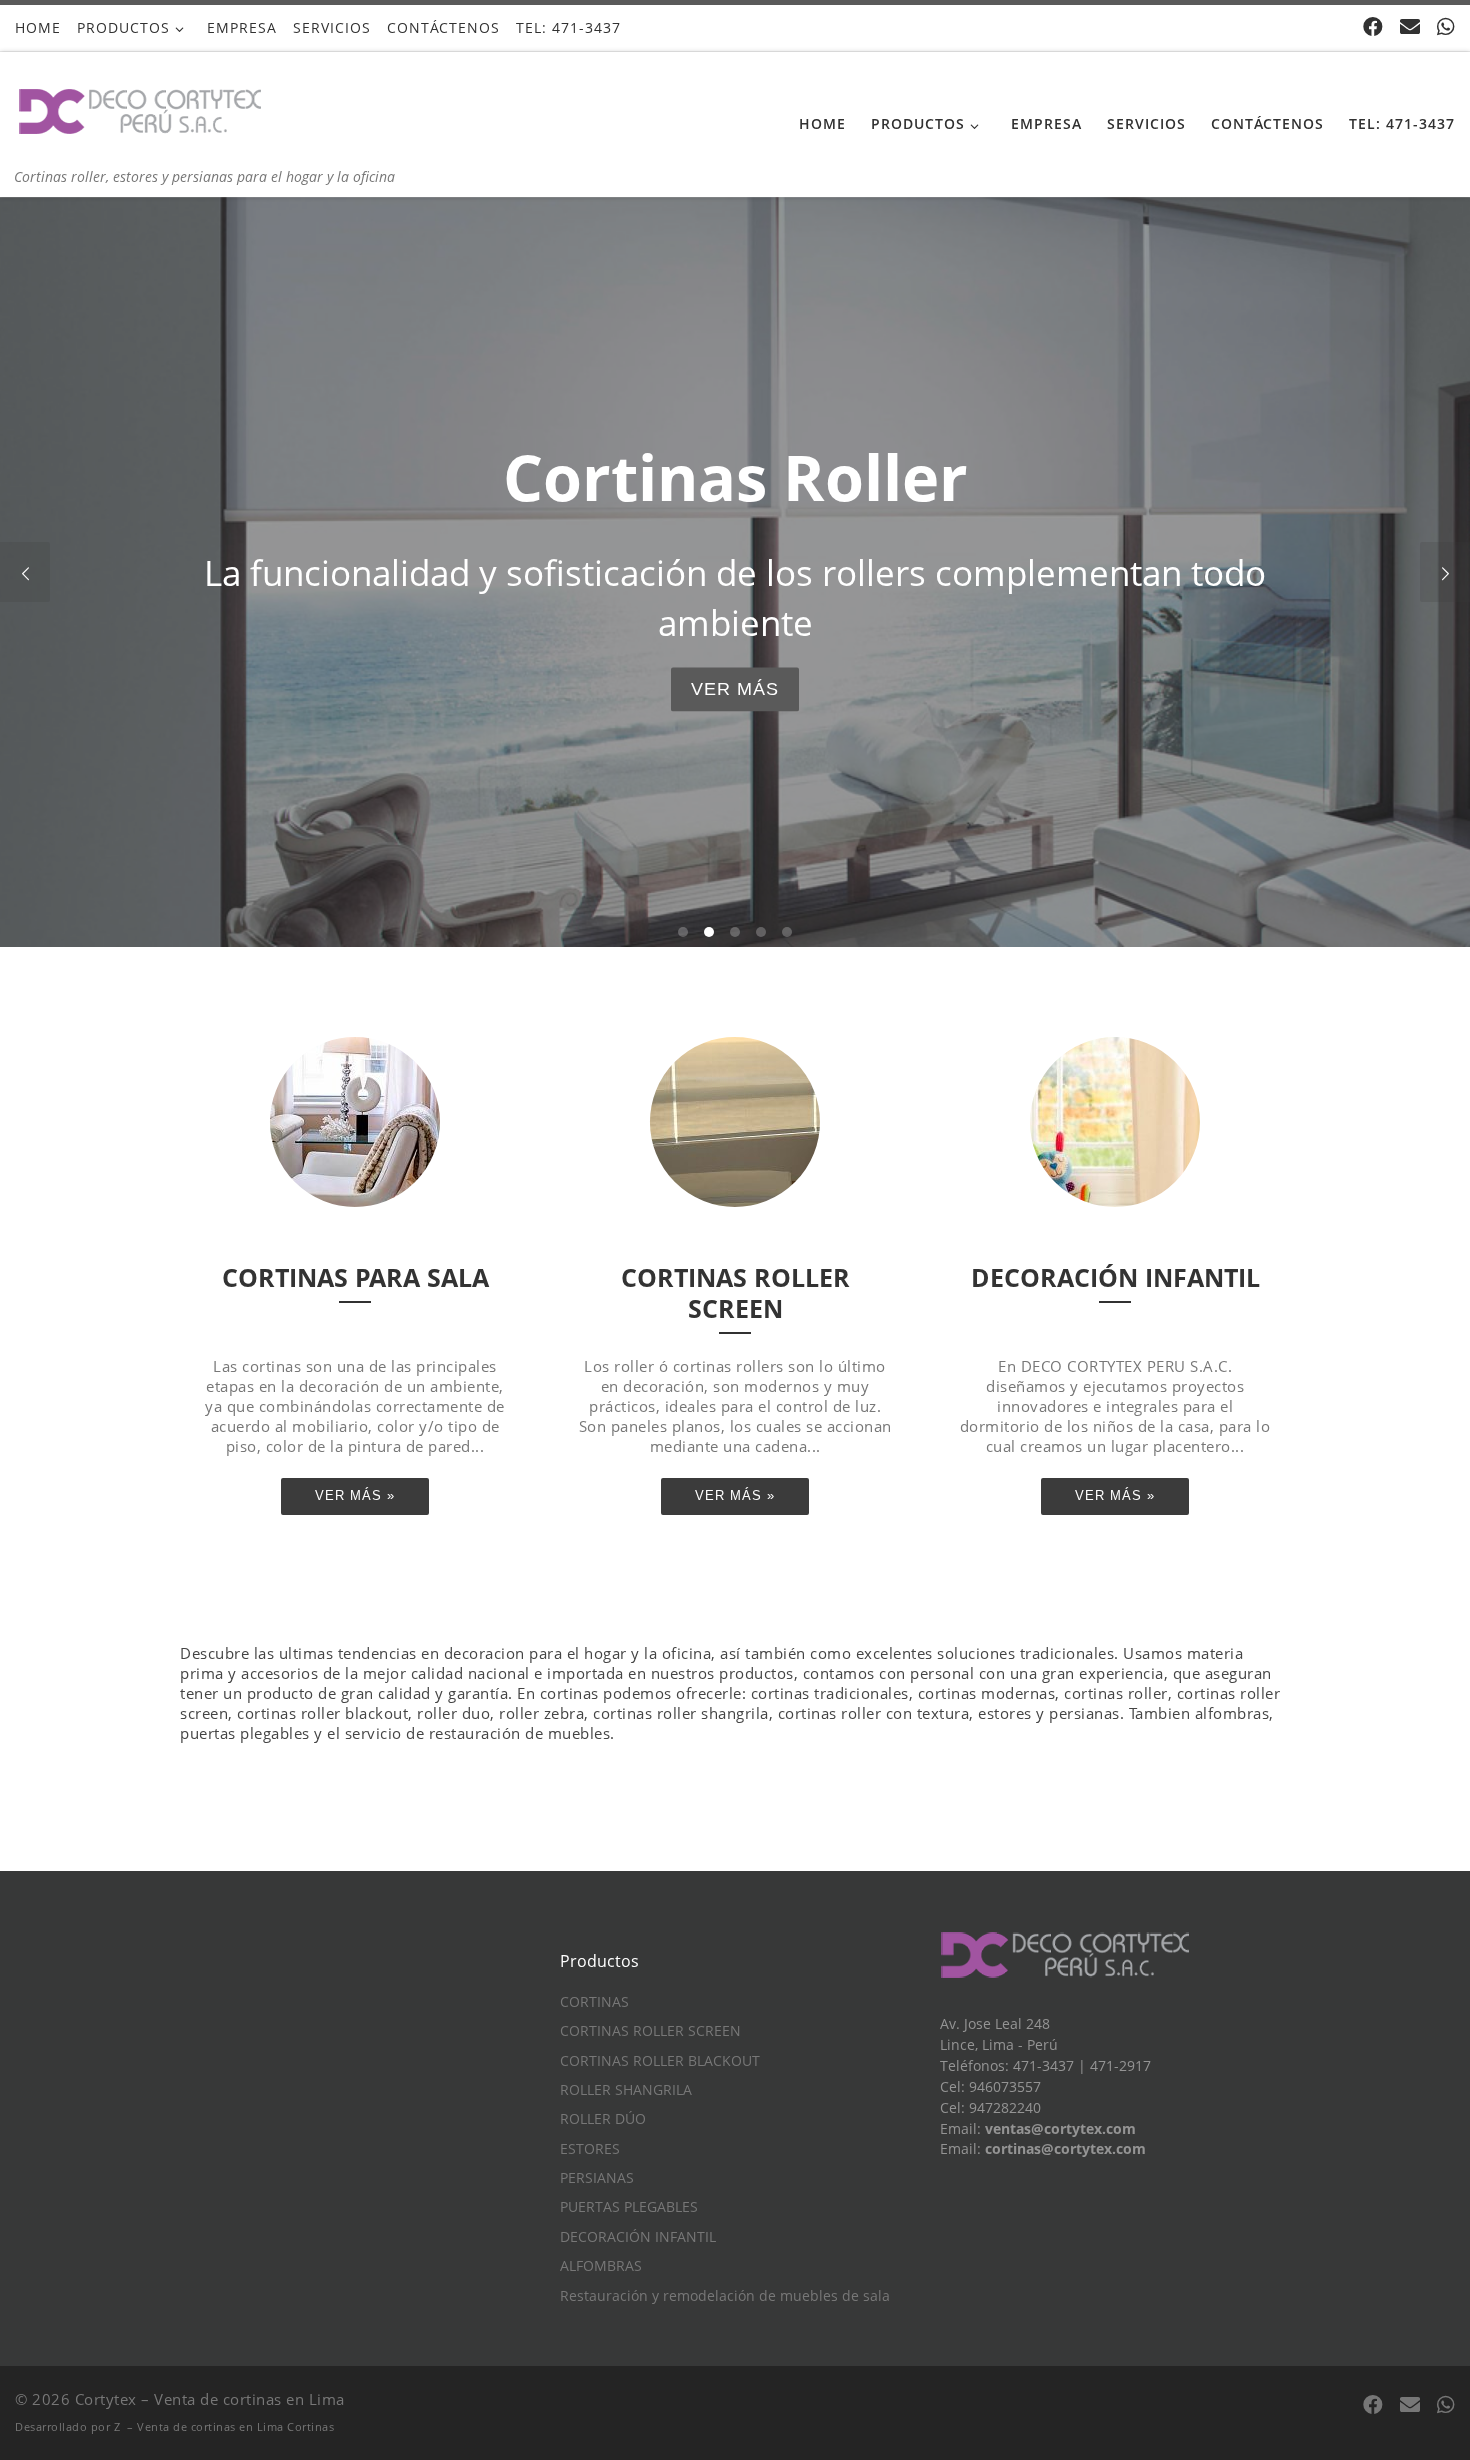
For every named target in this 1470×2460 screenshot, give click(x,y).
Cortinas (310, 2426)
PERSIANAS (597, 2178)
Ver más (735, 689)
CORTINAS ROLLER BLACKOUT (660, 2061)
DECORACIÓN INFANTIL (638, 2237)
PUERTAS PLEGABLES (629, 2207)
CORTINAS (594, 2002)
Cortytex (106, 2399)
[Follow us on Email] (1410, 26)
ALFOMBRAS (601, 2266)
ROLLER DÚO (603, 2119)
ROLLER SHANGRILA (626, 2090)
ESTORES (590, 2149)
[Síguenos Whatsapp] (1446, 26)
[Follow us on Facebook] (1373, 26)
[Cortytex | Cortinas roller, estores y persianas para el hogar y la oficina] (140, 108)
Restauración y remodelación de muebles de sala (725, 2296)
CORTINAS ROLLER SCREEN (650, 2031)
